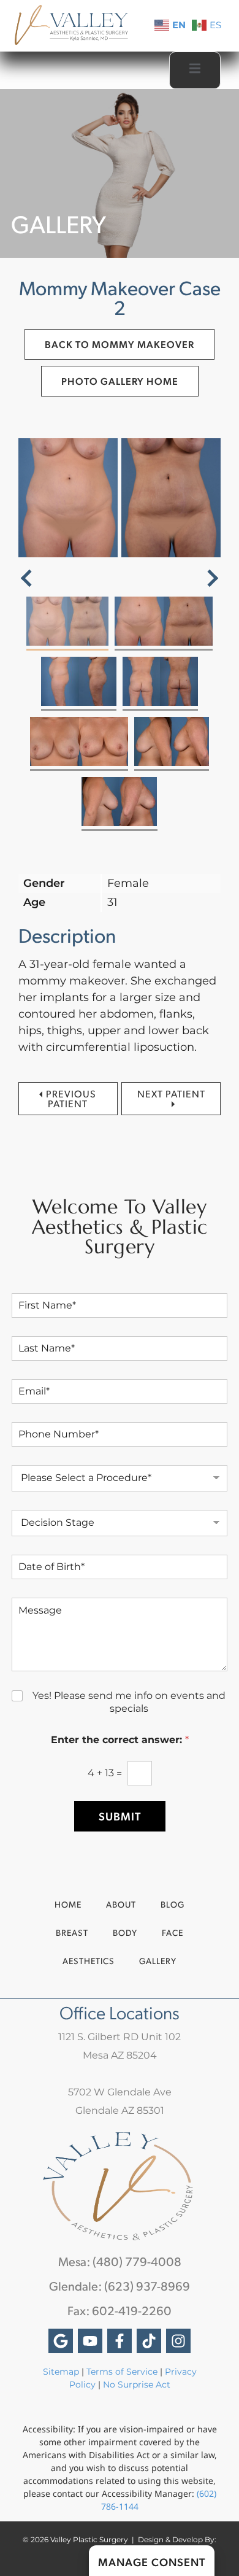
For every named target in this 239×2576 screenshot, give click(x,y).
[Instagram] (178, 2341)
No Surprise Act (137, 2385)
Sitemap (61, 2372)
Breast (72, 1932)
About (121, 1904)
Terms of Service (122, 2372)
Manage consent (152, 2562)
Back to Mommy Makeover (120, 344)
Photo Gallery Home (120, 381)
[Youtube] (90, 2341)
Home (68, 1904)
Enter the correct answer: (120, 1740)
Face (173, 1932)
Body (125, 1932)
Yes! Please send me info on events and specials (129, 1702)
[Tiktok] (149, 2341)
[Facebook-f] (120, 2341)
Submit (120, 1816)
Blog (173, 1904)
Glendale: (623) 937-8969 (120, 2286)
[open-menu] (195, 70)
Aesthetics (89, 1961)
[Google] (61, 2341)
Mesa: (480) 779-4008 (120, 2261)
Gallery (158, 1961)
